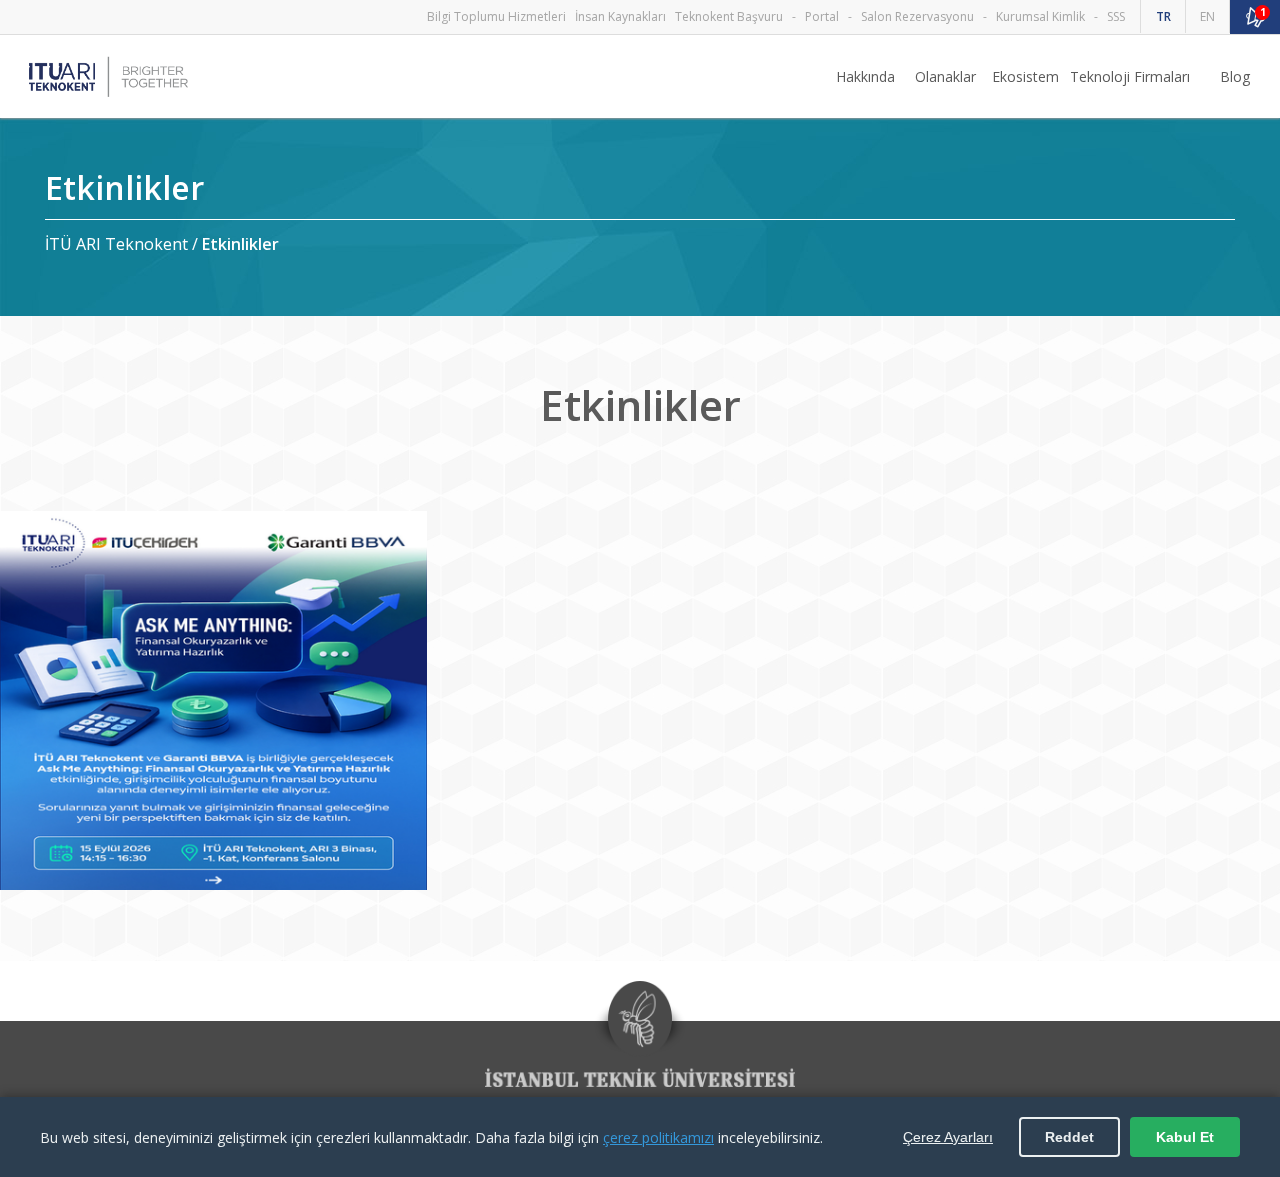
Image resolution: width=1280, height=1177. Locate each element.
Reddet (1069, 1137)
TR (1163, 16)
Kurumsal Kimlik (1040, 16)
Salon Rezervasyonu (917, 16)
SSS (1116, 16)
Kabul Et (1185, 1137)
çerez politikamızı (658, 1137)
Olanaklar (945, 76)
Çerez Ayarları (948, 1137)
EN (1207, 16)
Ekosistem (1025, 76)
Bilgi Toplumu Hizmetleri (496, 16)
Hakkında (865, 76)
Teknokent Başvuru (729, 16)
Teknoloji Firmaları (1130, 76)
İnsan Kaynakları (620, 16)
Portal (822, 16)
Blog (1235, 76)
